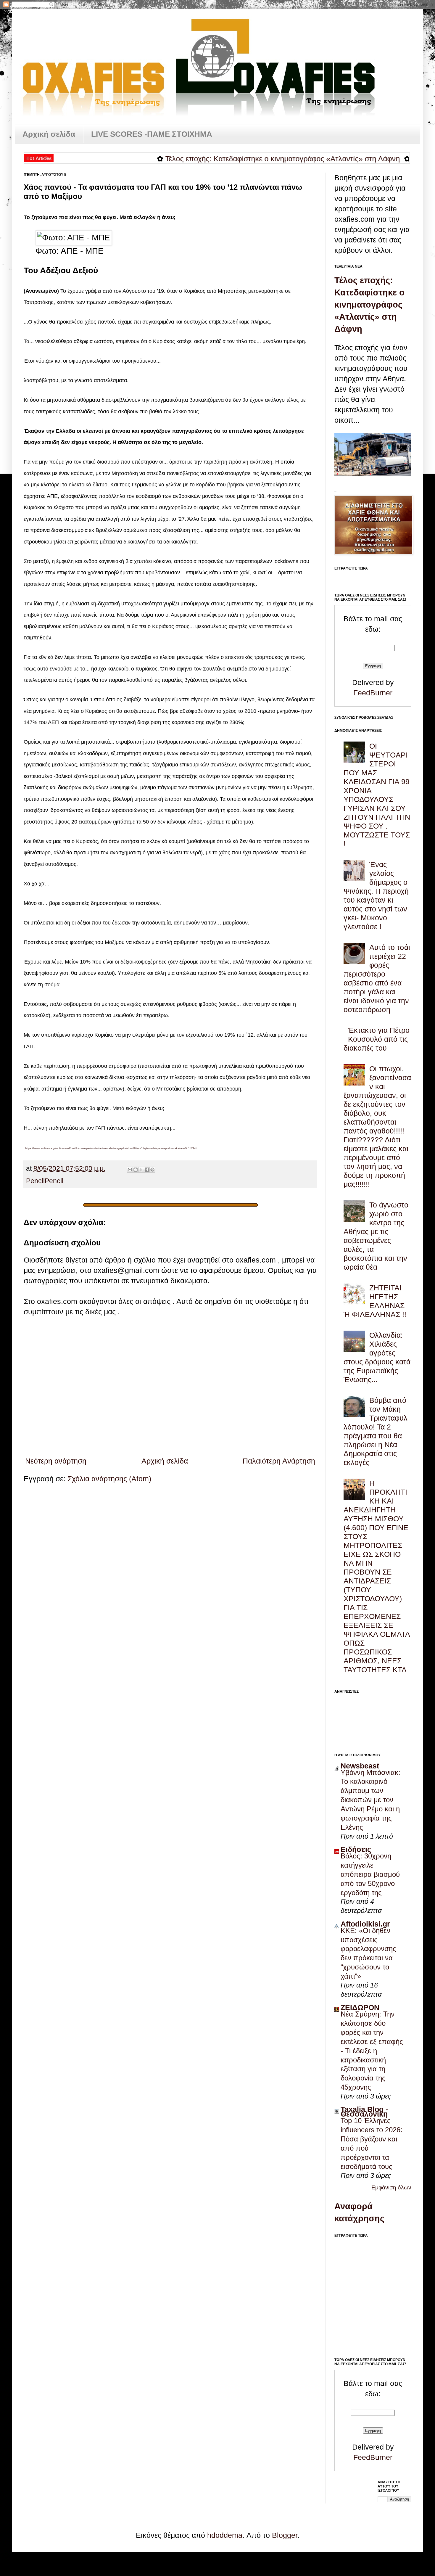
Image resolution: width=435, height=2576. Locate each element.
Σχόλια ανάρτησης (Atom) (109, 1479)
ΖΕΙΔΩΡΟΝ (360, 2007)
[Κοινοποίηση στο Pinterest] (152, 1170)
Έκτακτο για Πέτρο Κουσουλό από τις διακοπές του (377, 1039)
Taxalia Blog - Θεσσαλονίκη (364, 2112)
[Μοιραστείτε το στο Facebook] (147, 1170)
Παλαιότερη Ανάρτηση (279, 1461)
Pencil (35, 1181)
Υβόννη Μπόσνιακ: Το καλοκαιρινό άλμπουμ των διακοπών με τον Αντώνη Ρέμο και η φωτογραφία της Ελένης (370, 1800)
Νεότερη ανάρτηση (56, 1461)
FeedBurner (373, 693)
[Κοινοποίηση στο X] (141, 1170)
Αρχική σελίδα (49, 134)
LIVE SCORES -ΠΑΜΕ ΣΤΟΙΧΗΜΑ (152, 134)
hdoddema (225, 2535)
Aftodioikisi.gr (365, 1924)
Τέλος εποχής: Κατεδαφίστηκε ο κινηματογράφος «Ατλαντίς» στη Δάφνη (232, 159)
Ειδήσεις (356, 1849)
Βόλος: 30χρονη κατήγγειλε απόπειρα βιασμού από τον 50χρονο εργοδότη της (370, 1874)
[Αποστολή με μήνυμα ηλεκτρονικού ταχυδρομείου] (130, 1170)
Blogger (285, 2535)
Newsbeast (360, 1766)
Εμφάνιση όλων (391, 2187)
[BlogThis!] (136, 1170)
